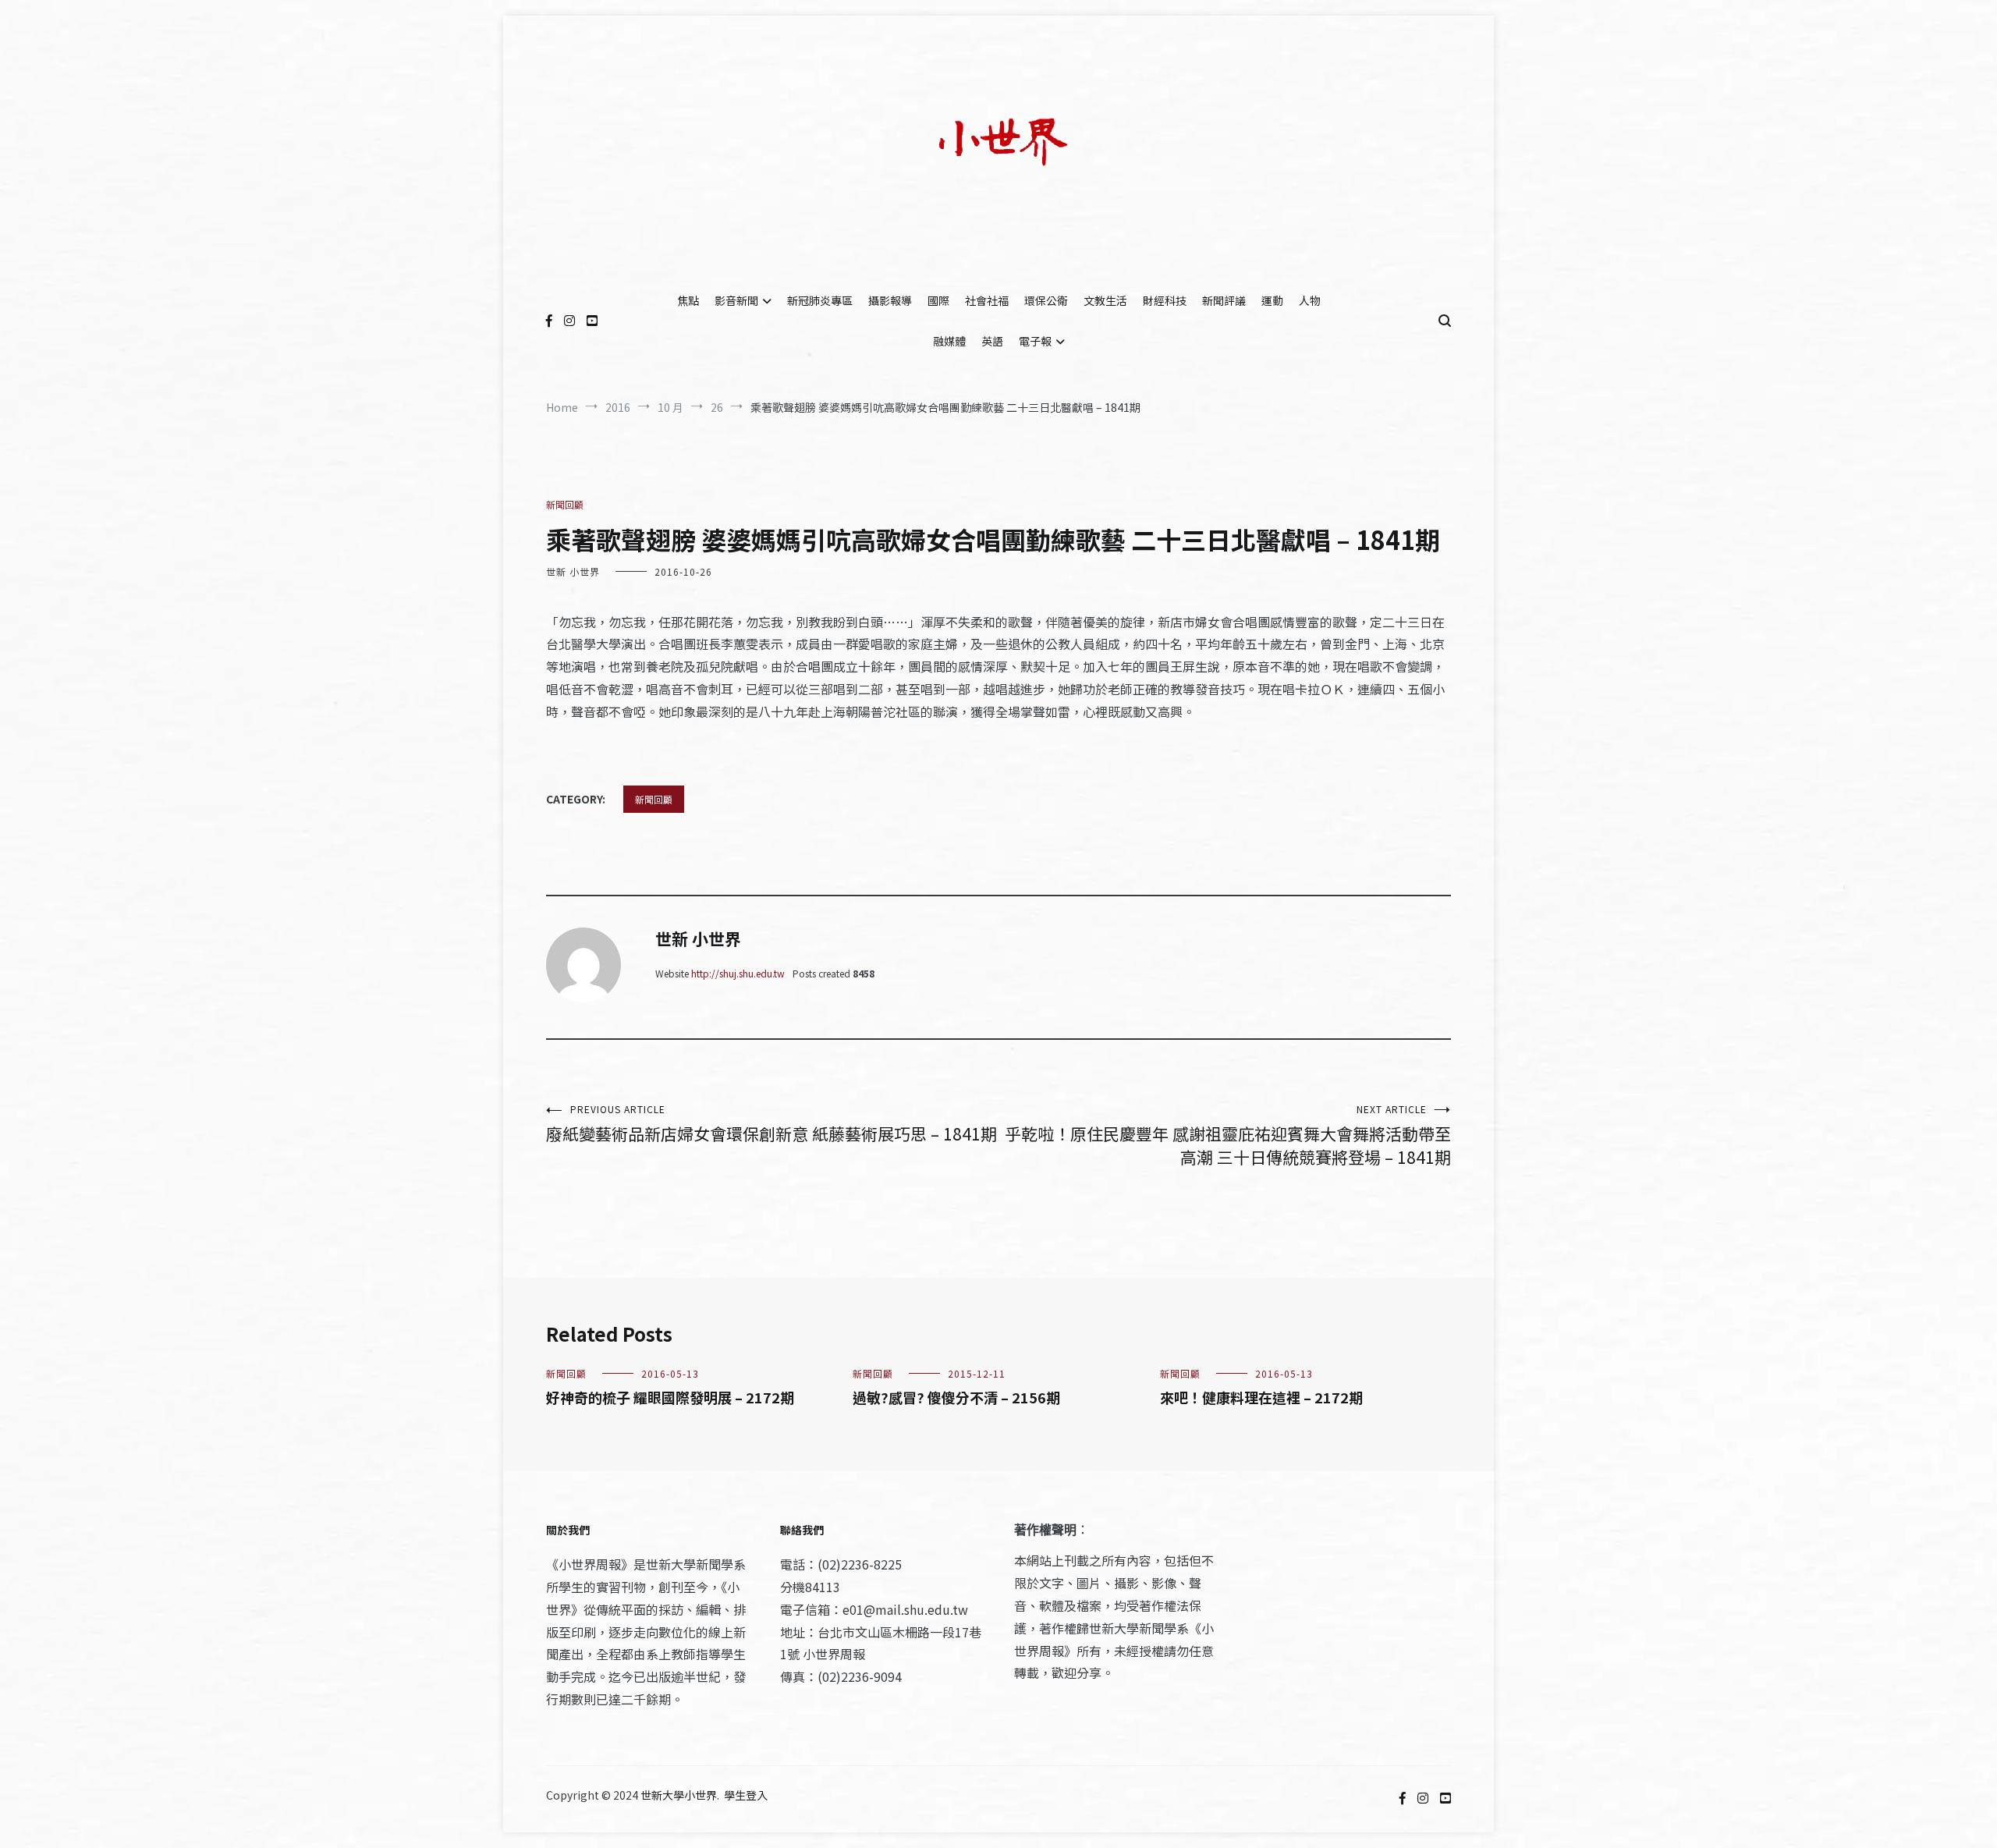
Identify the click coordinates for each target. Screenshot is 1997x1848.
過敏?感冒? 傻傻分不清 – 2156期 (956, 1397)
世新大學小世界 (679, 1795)
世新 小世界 (573, 571)
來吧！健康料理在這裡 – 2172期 (1261, 1397)
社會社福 (987, 300)
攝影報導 (890, 300)
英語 (992, 341)
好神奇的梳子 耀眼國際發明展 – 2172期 (670, 1397)
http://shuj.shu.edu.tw (738, 973)
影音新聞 (736, 300)
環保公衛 (1046, 300)
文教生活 (1105, 300)
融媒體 (949, 341)
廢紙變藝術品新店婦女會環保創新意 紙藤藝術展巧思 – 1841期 (771, 1124)
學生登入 (746, 1795)
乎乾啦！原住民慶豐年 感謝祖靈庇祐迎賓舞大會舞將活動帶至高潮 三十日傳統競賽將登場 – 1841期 (1228, 1135)
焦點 (688, 300)
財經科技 (1165, 300)
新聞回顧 (565, 504)
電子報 (1035, 341)
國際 (938, 300)
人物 (1310, 300)
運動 (1272, 300)
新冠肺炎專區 (820, 300)
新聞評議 (1224, 300)
